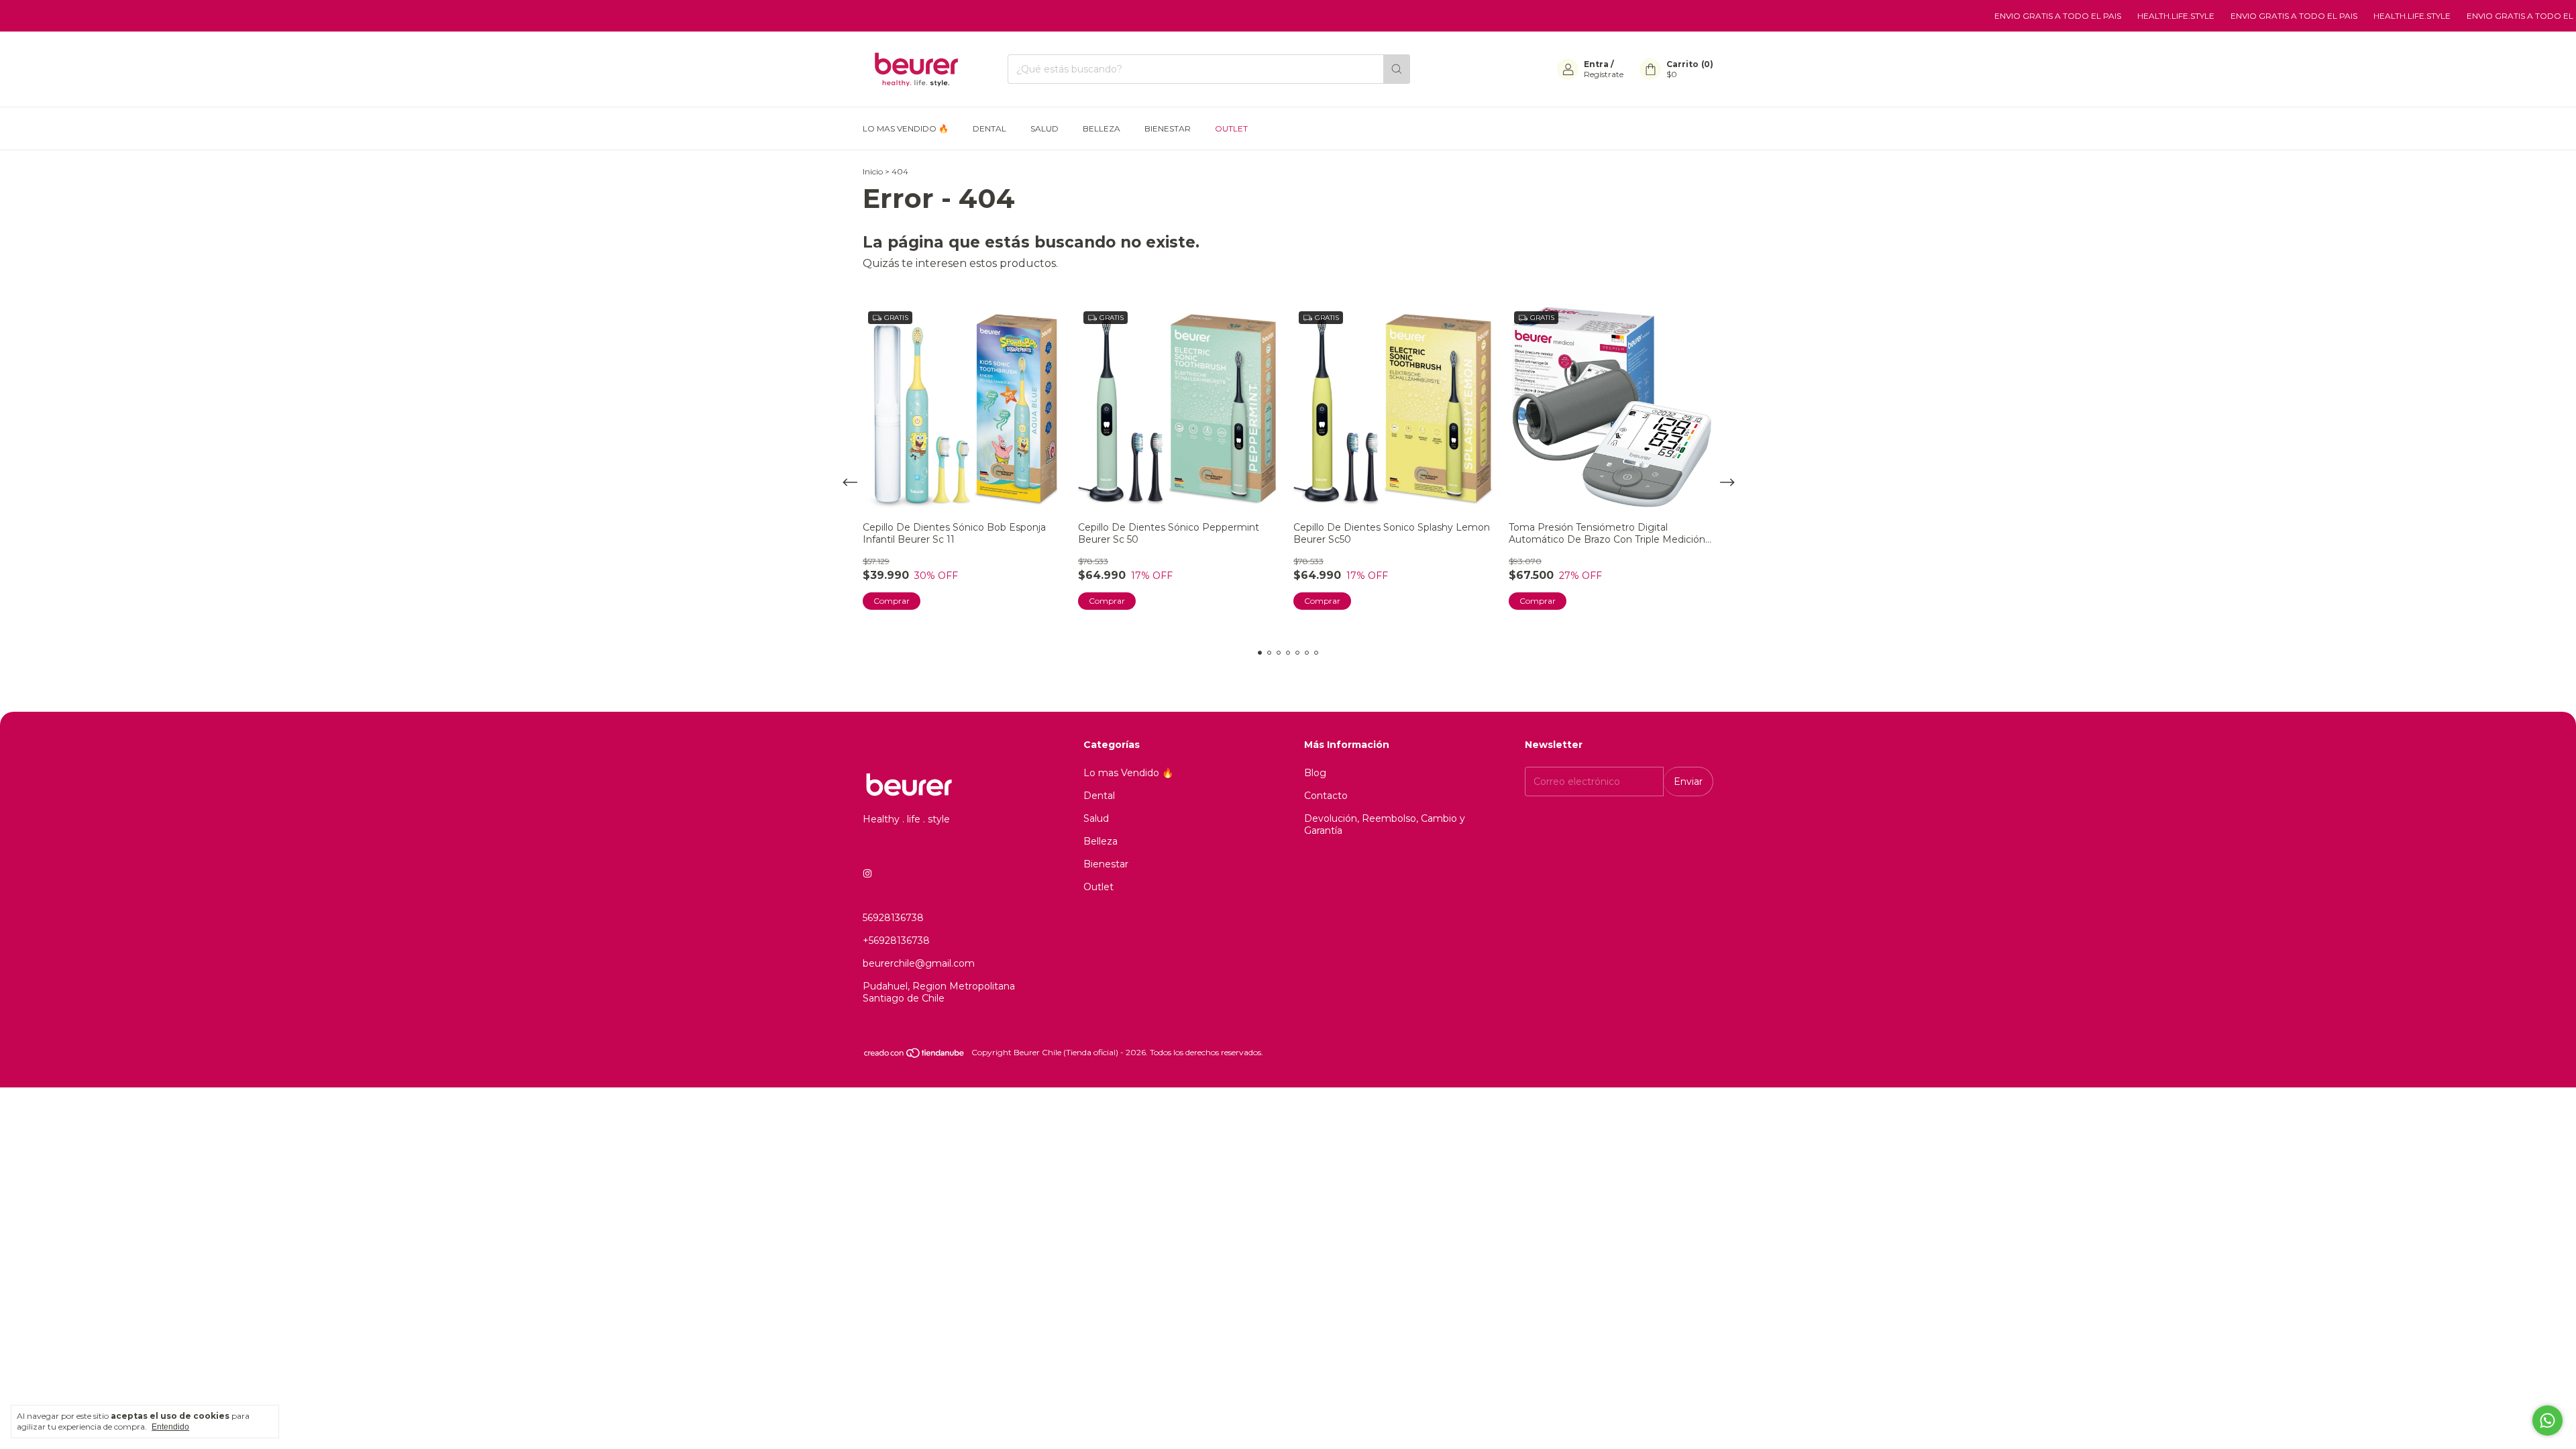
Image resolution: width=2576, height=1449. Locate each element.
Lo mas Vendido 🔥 (906, 128)
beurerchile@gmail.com (919, 963)
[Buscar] (1397, 69)
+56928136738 (896, 941)
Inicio (873, 171)
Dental (989, 128)
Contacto (1326, 796)
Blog (1315, 773)
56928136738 (893, 918)
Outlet (1231, 128)
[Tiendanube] (915, 1056)
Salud (1044, 128)
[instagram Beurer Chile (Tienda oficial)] (867, 873)
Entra (1596, 64)
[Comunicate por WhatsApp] (2547, 1420)
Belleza (1102, 128)
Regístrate (1604, 74)
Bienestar (1168, 128)
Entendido (170, 1427)
